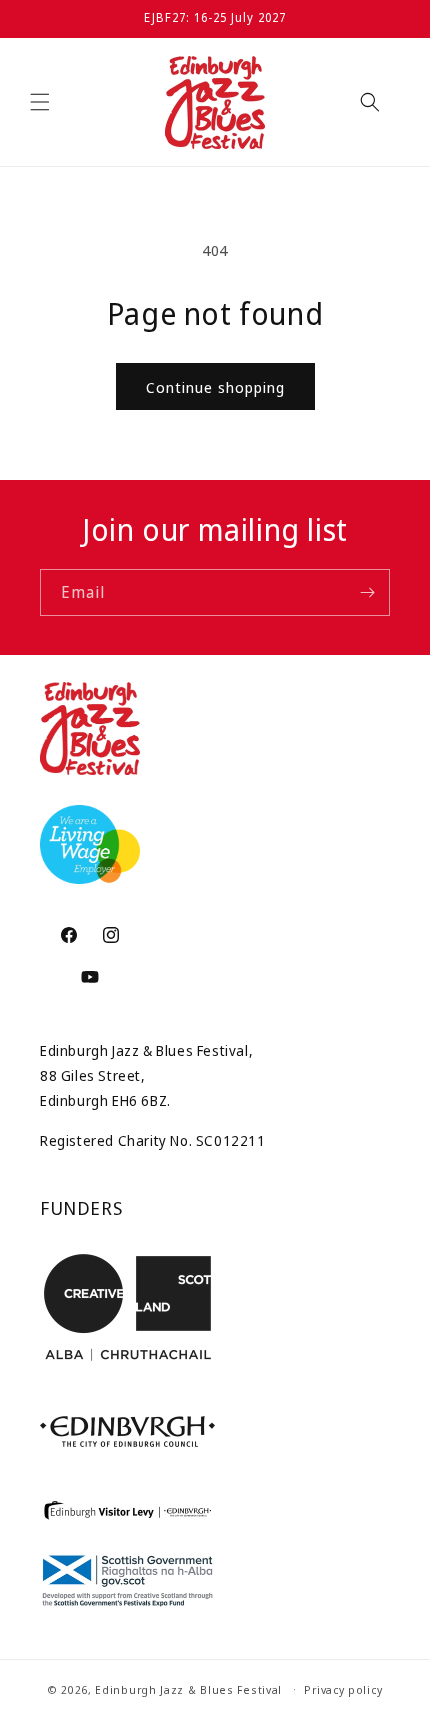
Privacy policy (343, 1689)
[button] (40, 102)
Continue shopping (215, 387)
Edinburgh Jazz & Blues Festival (188, 1688)
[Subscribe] (367, 592)
